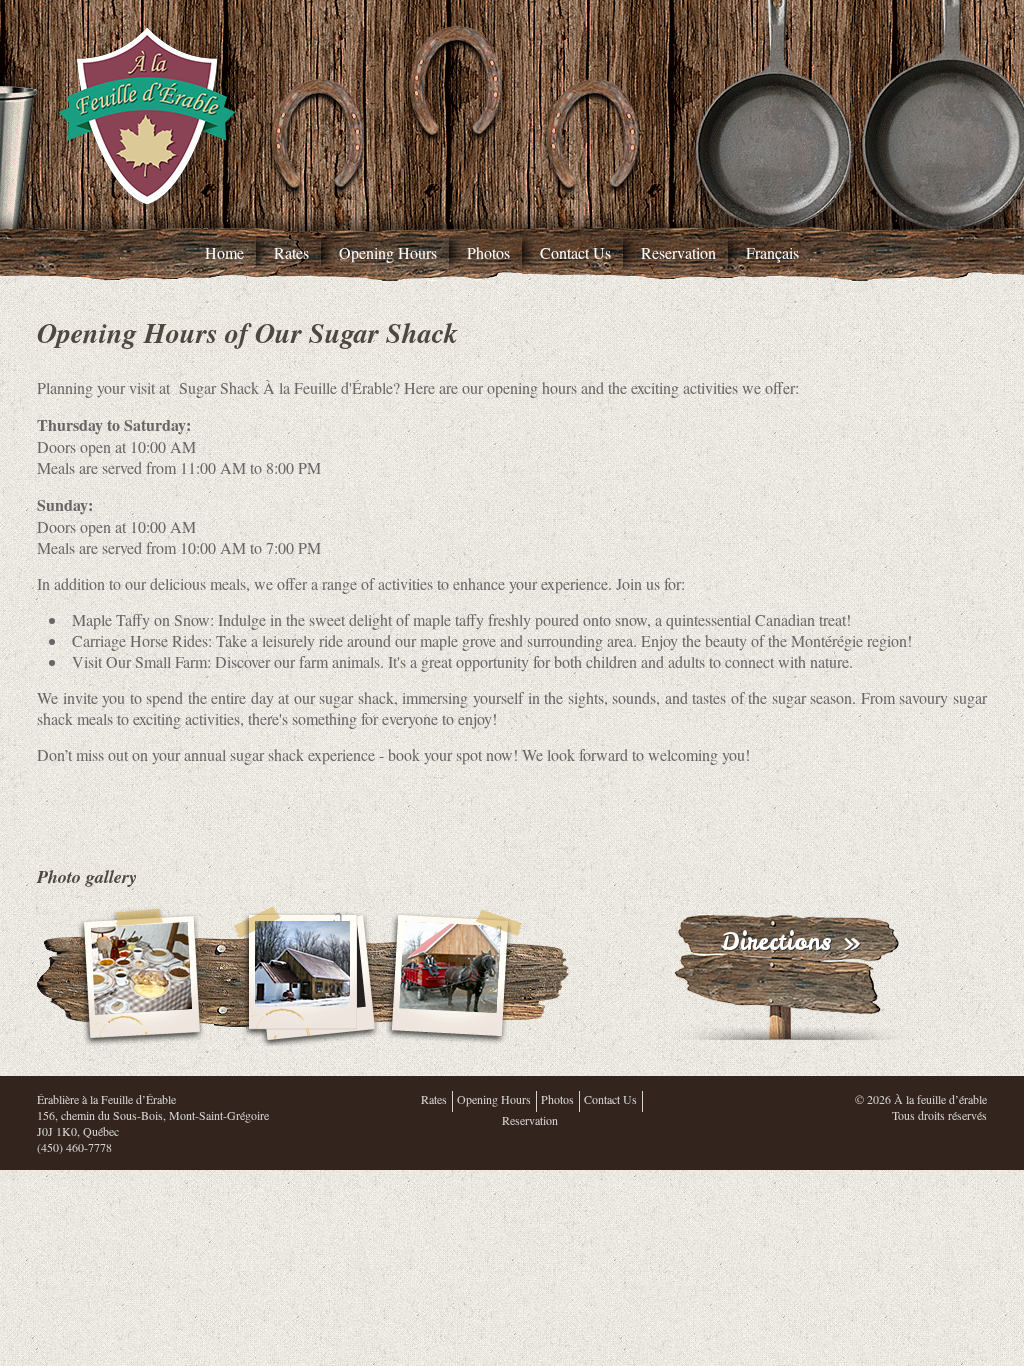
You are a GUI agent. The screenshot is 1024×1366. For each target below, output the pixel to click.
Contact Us (575, 252)
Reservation (678, 252)
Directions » (790, 941)
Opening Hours (388, 252)
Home (224, 252)
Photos (488, 252)
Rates (291, 252)
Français (772, 252)
